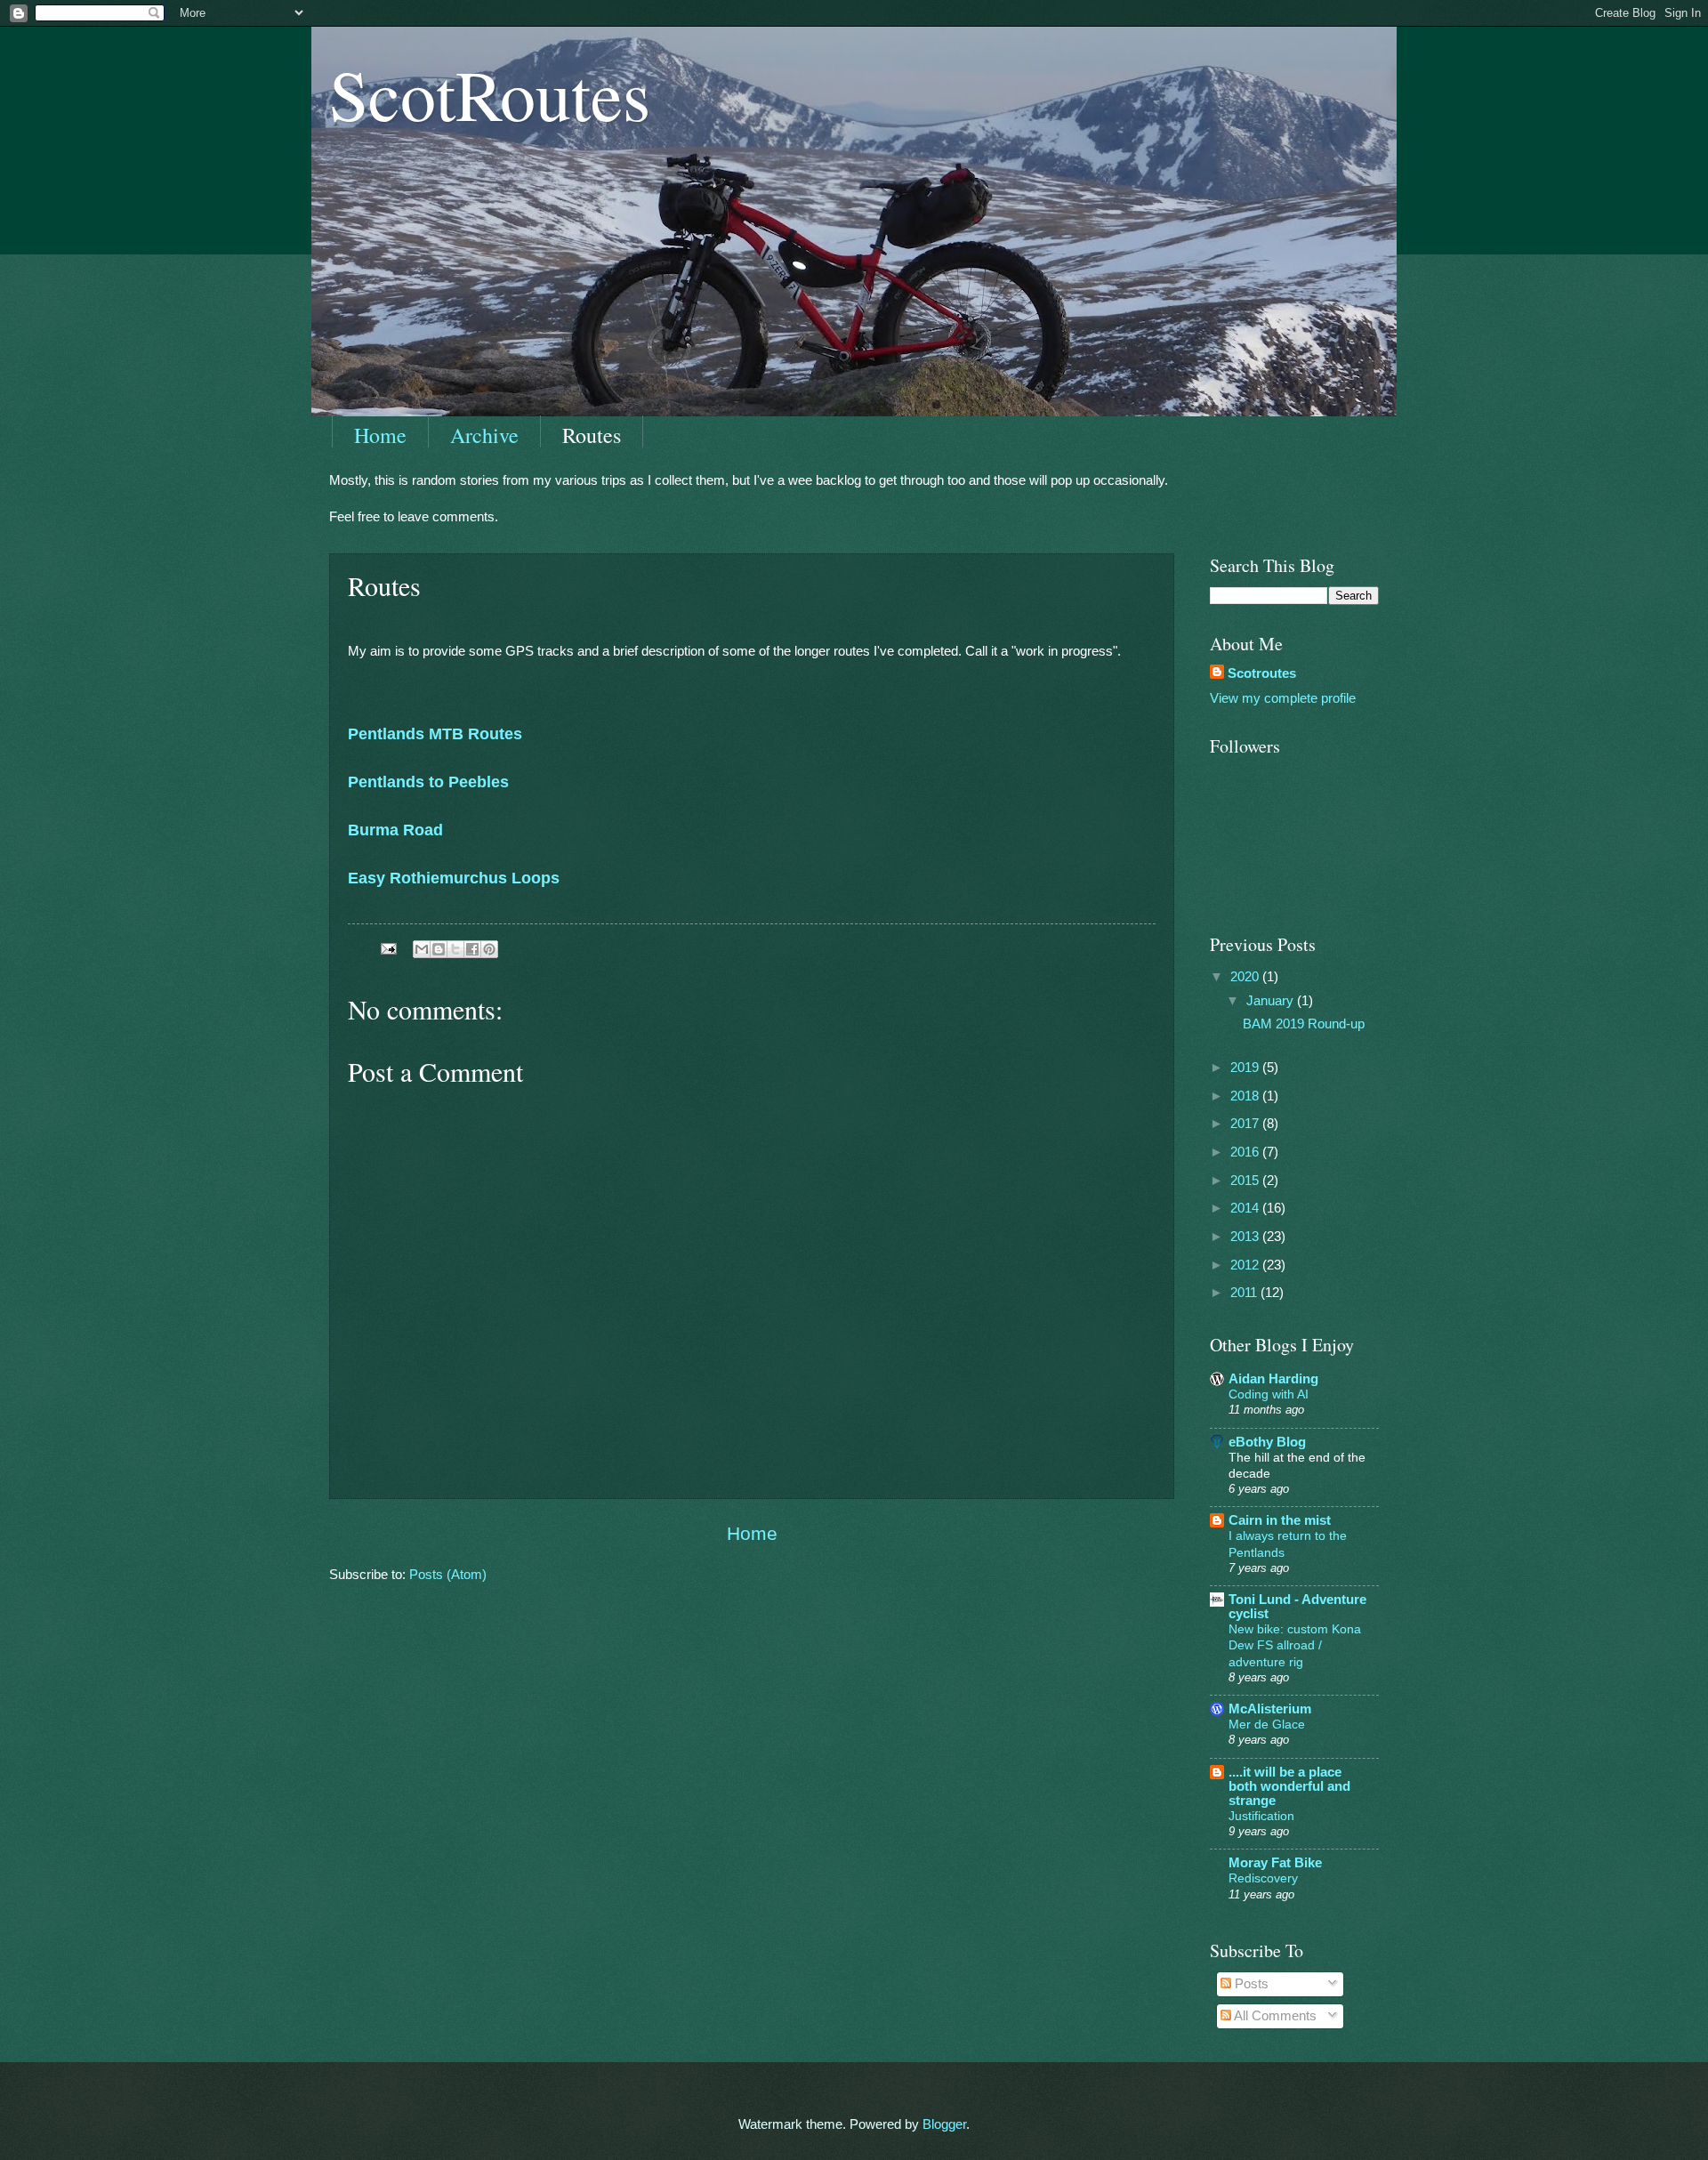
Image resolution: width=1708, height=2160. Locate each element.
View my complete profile (1283, 698)
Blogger (944, 2124)
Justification (1261, 1816)
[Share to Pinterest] (489, 949)
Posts (1250, 1984)
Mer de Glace (1267, 1724)
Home (380, 435)
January (1272, 1001)
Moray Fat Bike (1275, 1863)
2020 (1246, 977)
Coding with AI (1269, 1394)
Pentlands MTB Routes (435, 734)
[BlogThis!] (439, 949)
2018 (1246, 1096)
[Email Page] (387, 948)
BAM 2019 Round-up (1304, 1024)
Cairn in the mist (1280, 1520)
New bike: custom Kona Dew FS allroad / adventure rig (1295, 1645)
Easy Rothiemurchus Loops (454, 878)
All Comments (1274, 2016)
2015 (1246, 1181)
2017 (1246, 1124)
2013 (1246, 1237)
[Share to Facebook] (472, 949)
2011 (1245, 1293)
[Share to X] (455, 949)
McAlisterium (1270, 1709)
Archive (484, 435)
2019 (1246, 1068)
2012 (1246, 1265)
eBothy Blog (1267, 1442)
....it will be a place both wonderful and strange (1289, 1786)
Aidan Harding (1273, 1379)
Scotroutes (1262, 673)
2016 (1246, 1152)
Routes (592, 435)
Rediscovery (1263, 1878)
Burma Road (395, 830)
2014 (1246, 1208)
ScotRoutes (490, 93)
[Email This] (422, 949)
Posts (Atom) (448, 1575)
